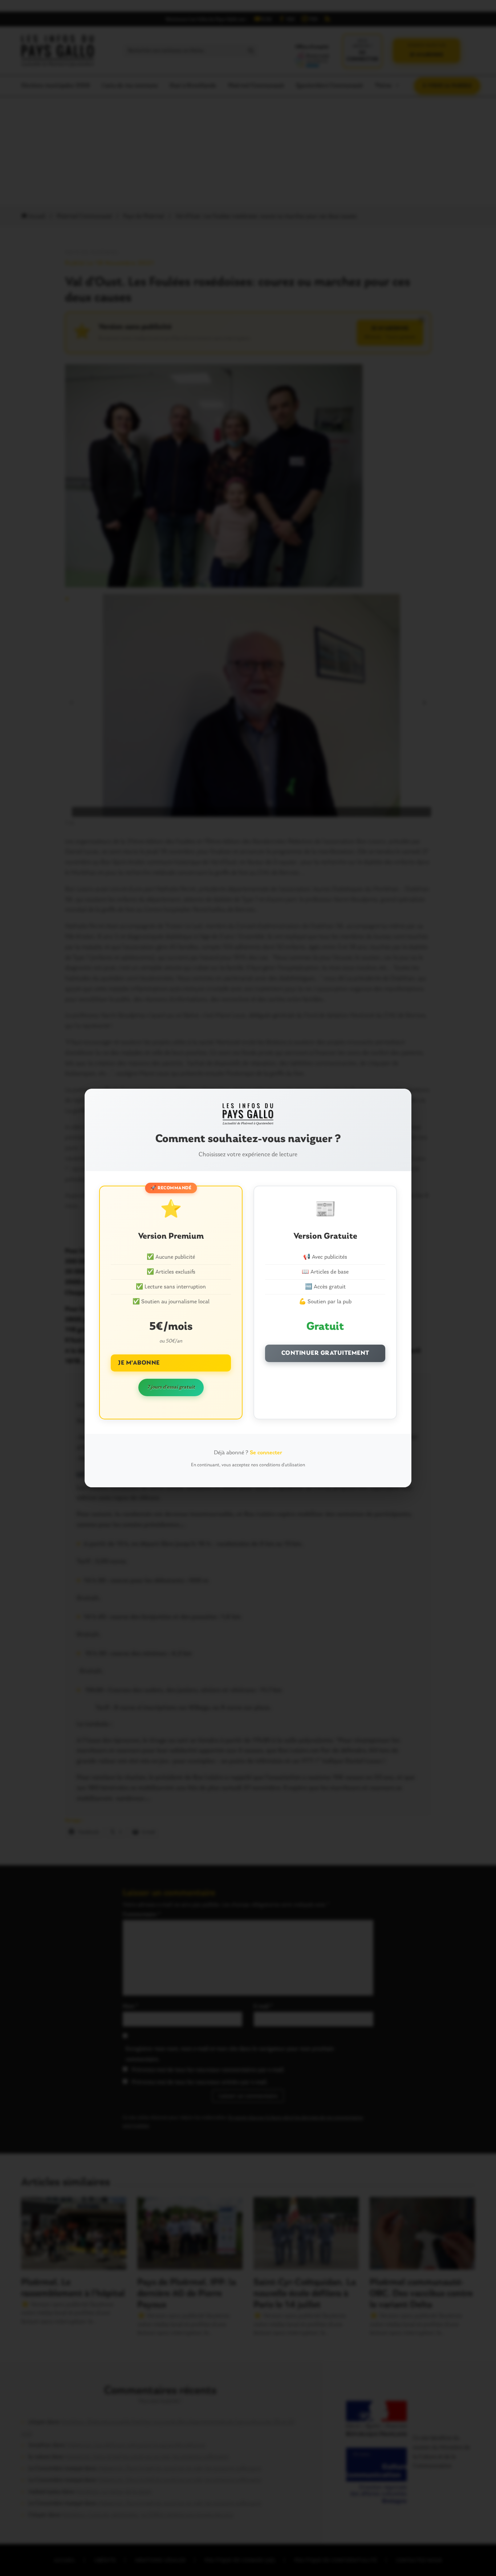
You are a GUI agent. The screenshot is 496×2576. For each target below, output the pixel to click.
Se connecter (266, 1453)
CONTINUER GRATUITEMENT (325, 1353)
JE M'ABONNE (139, 1363)
